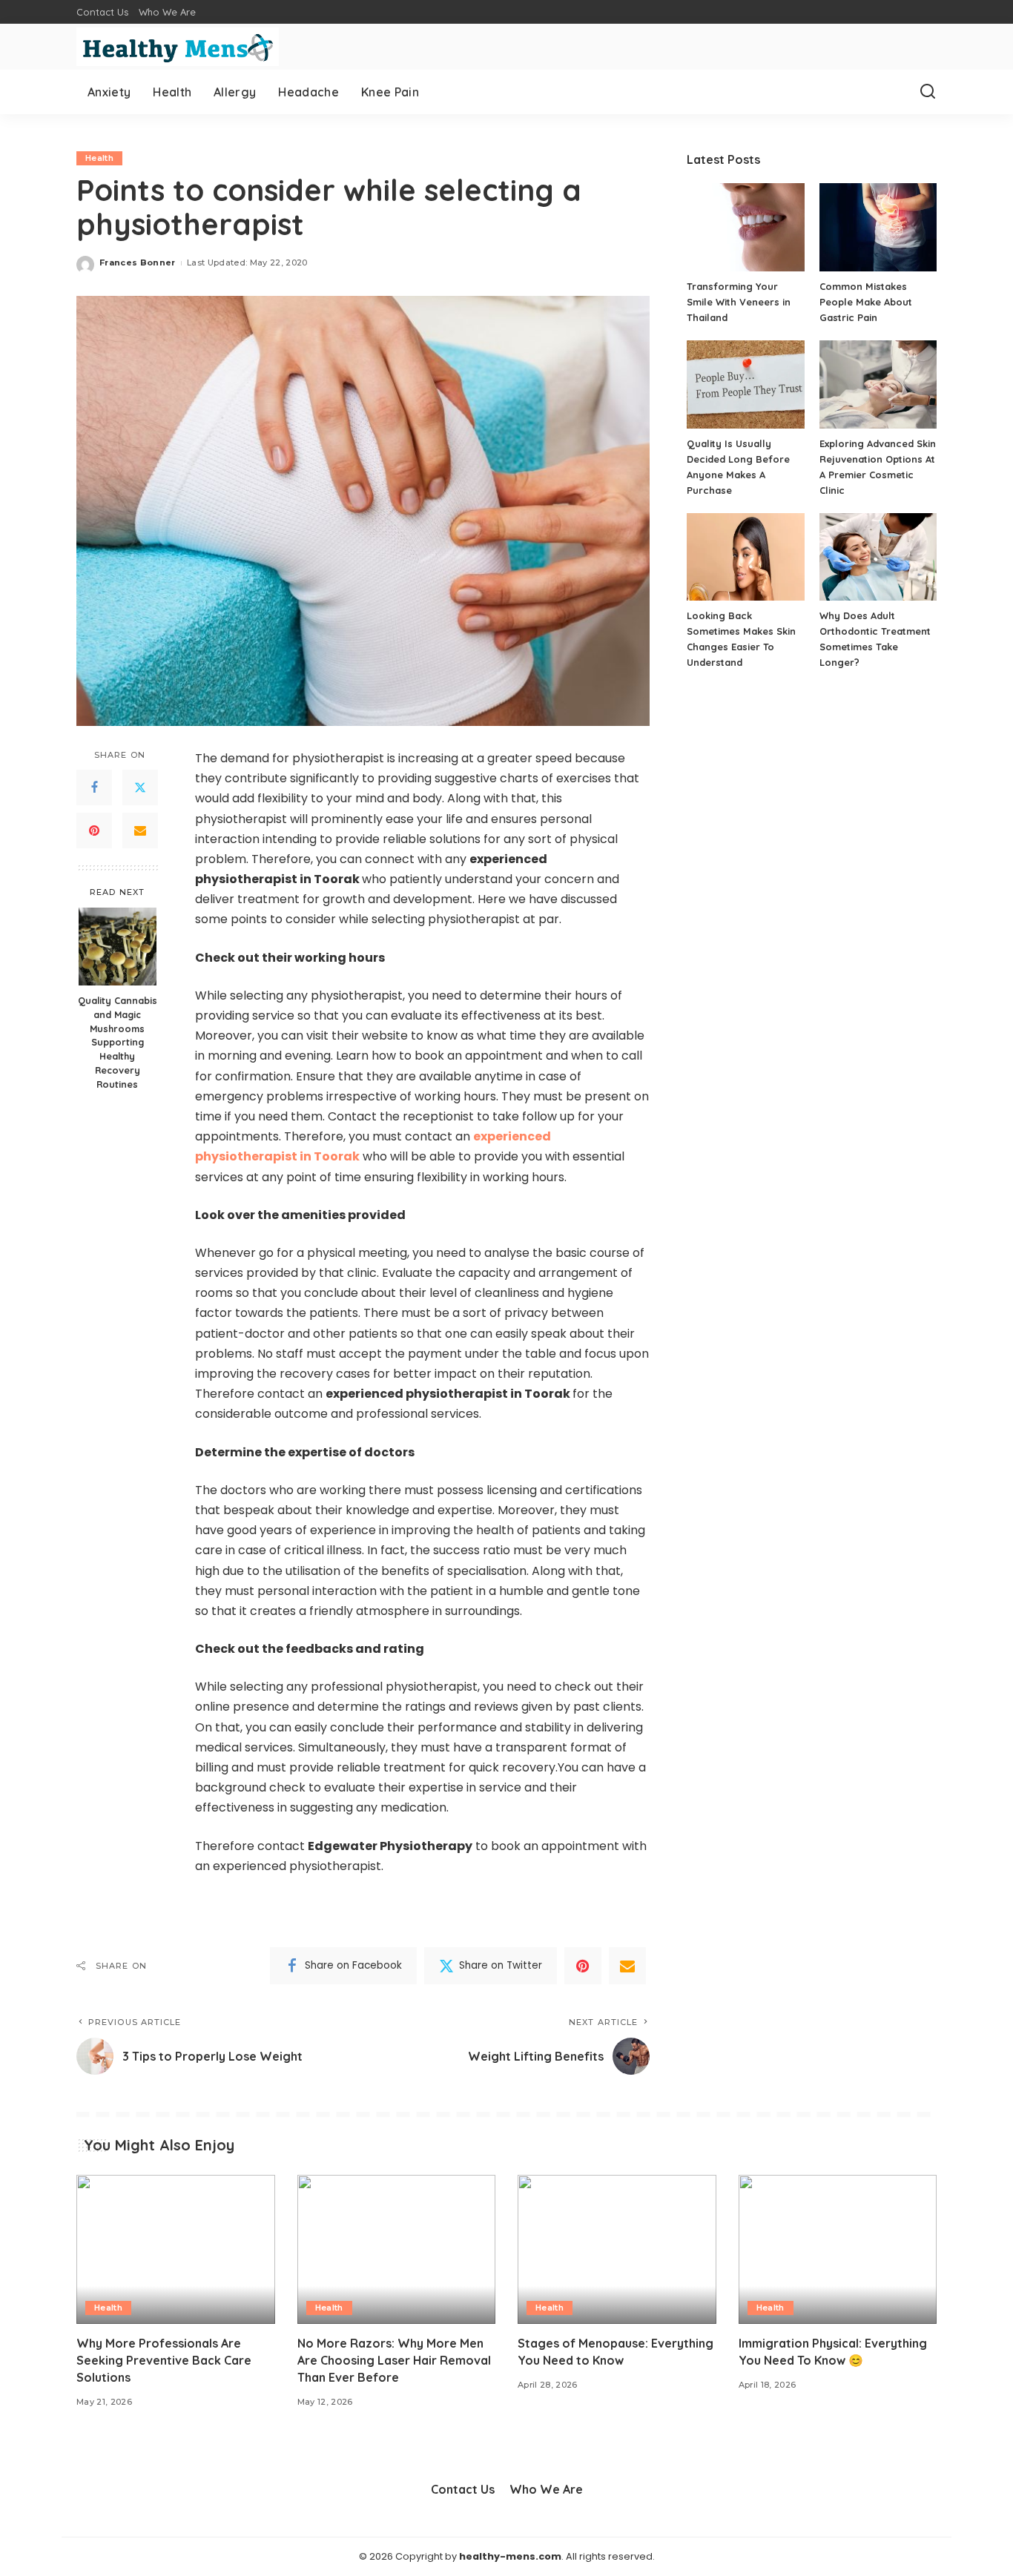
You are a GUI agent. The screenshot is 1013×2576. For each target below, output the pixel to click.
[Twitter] (140, 787)
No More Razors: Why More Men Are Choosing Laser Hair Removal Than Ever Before (394, 2360)
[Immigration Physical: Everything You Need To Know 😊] (838, 2249)
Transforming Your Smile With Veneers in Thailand (739, 302)
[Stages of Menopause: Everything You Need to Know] (617, 2249)
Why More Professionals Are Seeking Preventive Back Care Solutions (164, 2360)
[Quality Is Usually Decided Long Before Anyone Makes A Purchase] (745, 384)
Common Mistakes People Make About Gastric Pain (866, 302)
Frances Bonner (138, 262)
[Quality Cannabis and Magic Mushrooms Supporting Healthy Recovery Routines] (118, 947)
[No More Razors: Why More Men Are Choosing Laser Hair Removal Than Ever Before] (397, 2249)
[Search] (928, 92)
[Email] (140, 830)
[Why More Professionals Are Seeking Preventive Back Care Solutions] (176, 2249)
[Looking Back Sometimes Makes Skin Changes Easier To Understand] (745, 557)
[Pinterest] (94, 830)
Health (99, 158)
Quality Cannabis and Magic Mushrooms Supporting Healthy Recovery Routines (118, 1041)
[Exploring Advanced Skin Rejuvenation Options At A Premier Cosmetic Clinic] (878, 384)
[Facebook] (94, 787)
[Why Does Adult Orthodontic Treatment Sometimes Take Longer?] (878, 557)
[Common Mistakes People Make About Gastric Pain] (878, 227)
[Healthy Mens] (178, 47)
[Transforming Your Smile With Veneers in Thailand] (745, 227)
